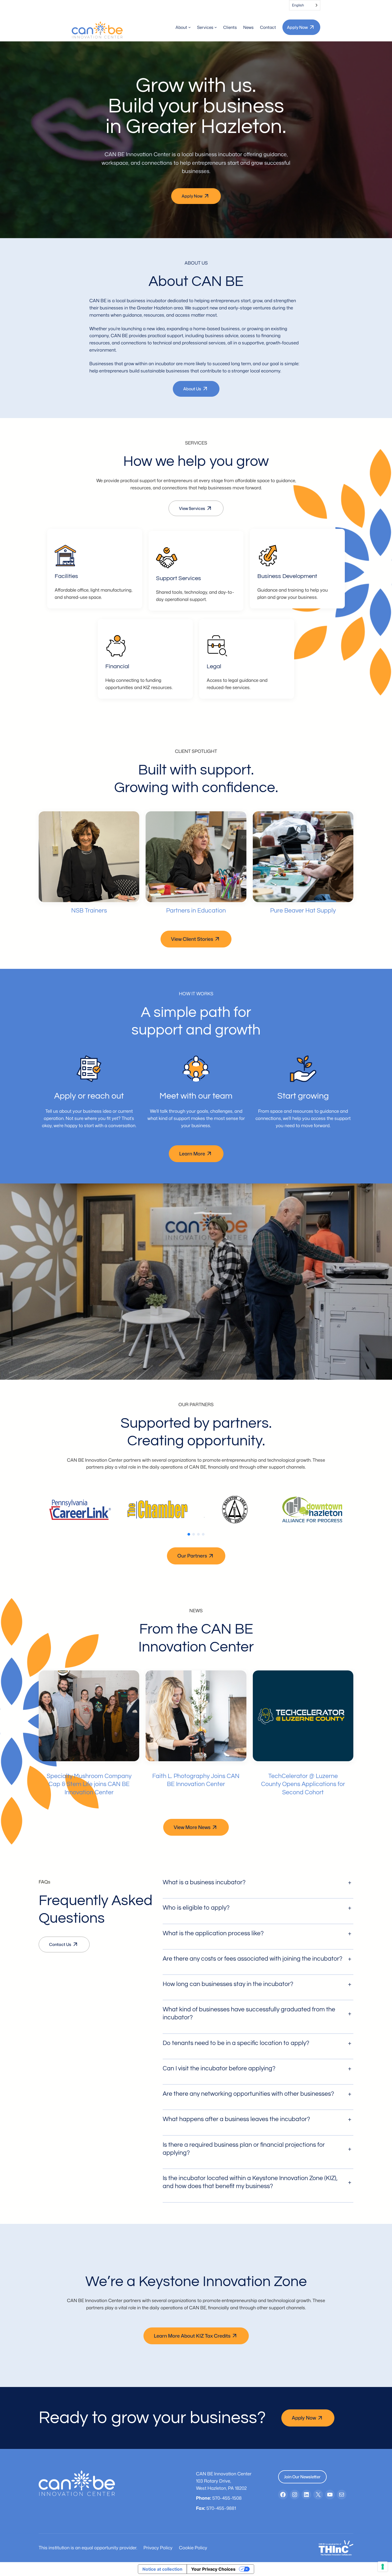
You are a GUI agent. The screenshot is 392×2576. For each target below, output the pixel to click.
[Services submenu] (216, 27)
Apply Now (297, 27)
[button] (189, 1534)
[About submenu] (189, 27)
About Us (192, 389)
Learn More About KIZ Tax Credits (192, 2336)
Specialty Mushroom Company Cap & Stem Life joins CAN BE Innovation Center (89, 1784)
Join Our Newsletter (302, 2477)
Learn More (192, 1154)
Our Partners (192, 1556)
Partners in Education (196, 911)
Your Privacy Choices (213, 2569)
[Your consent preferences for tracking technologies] (383, 2567)
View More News (192, 1827)
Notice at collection (162, 2569)
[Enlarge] (69, 552)
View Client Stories (192, 939)
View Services (192, 508)
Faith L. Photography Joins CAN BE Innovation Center (196, 1780)
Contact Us (60, 1944)
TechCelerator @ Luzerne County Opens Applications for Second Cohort (303, 1784)
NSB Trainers (89, 911)
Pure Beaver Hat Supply (303, 911)
